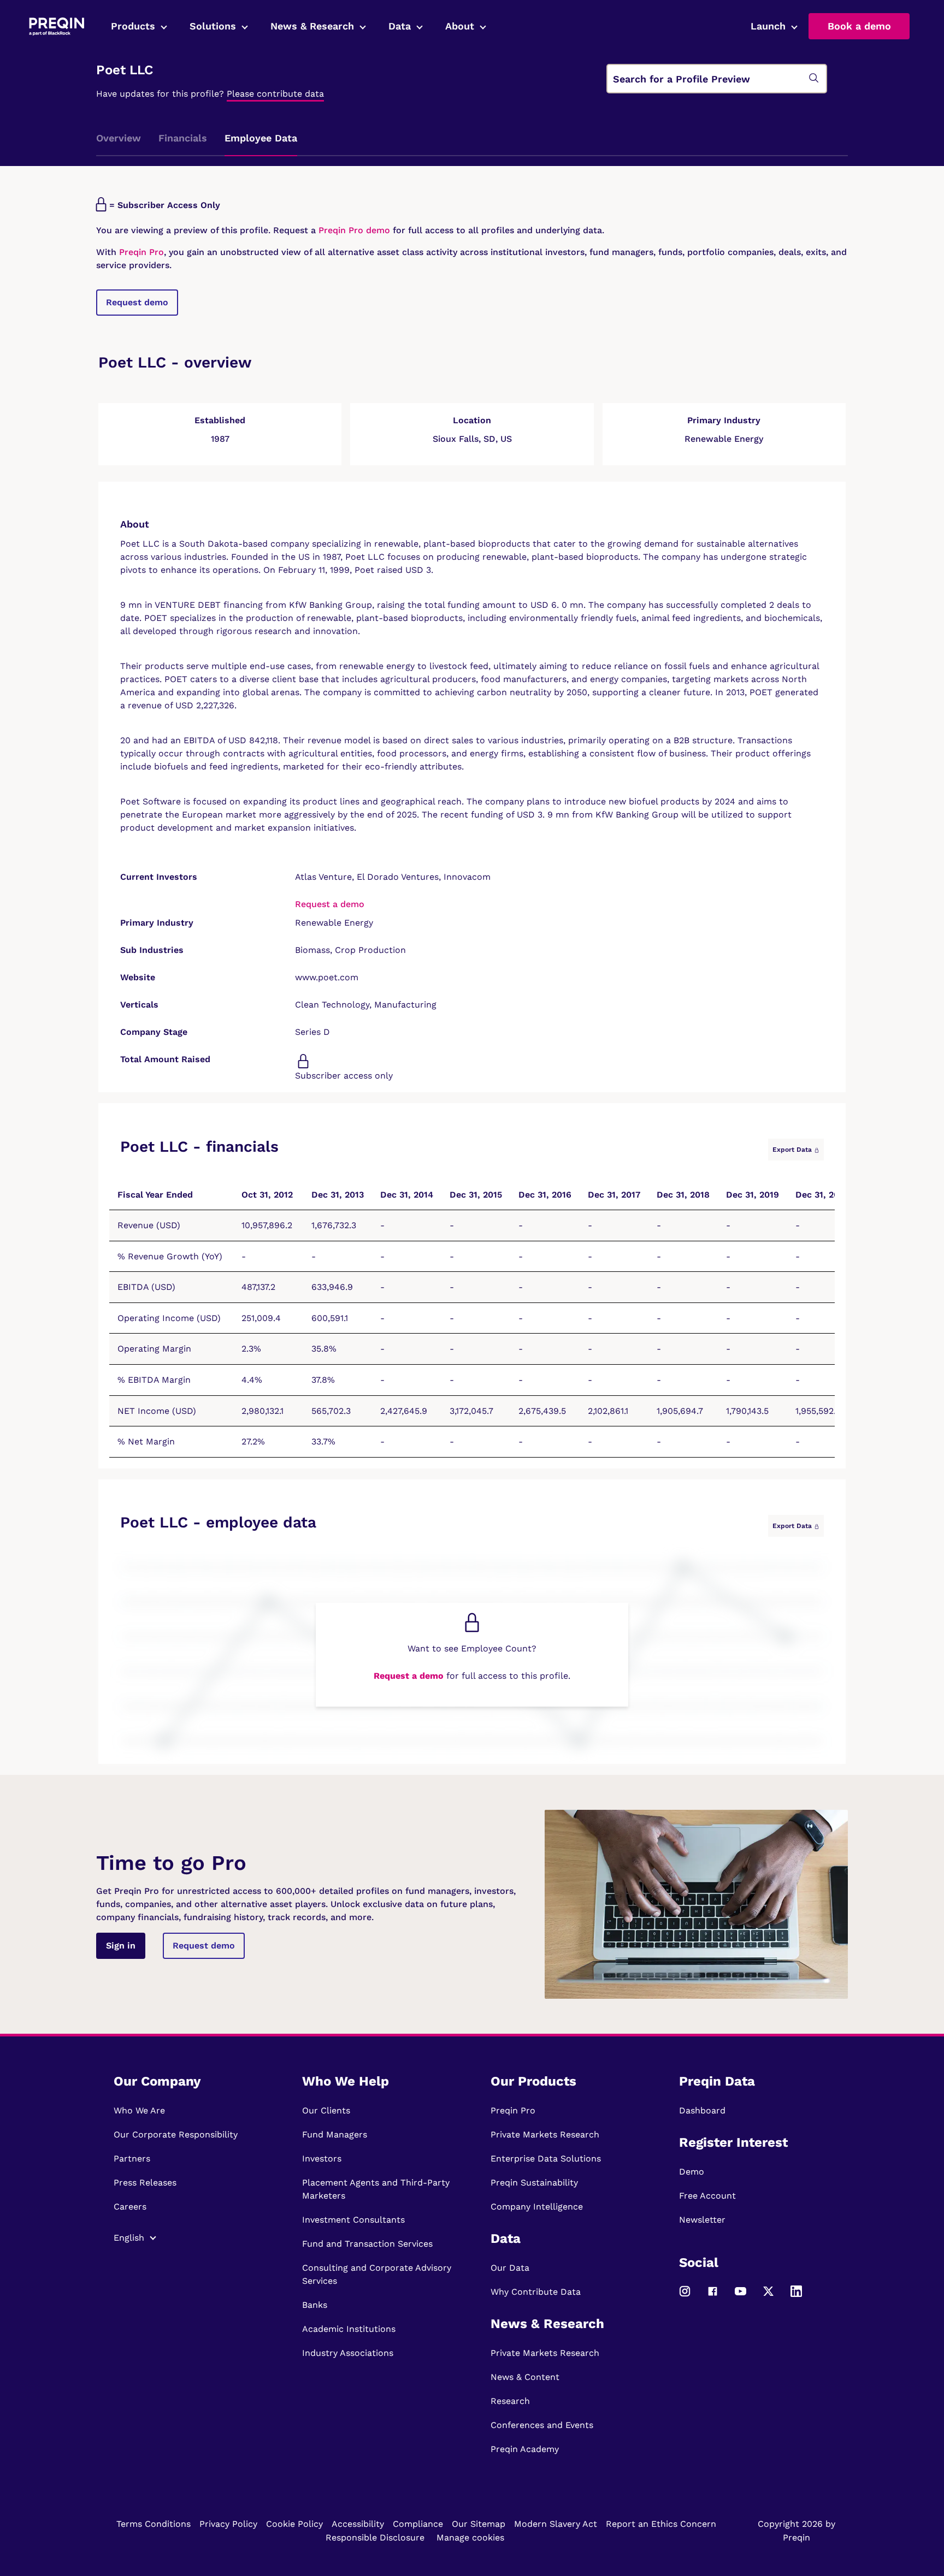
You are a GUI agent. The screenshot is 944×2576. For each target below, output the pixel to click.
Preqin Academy (525, 2449)
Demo (692, 2172)
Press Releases (145, 2183)
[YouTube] (741, 2296)
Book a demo (859, 26)
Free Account (707, 2196)
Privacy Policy (228, 2524)
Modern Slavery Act (556, 2524)
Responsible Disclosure (375, 2537)
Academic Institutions (349, 2329)
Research (510, 2401)
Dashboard (702, 2110)
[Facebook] (713, 2296)
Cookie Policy (294, 2524)
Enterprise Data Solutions (546, 2158)
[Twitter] (768, 2296)
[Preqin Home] (57, 26)
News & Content (525, 2377)
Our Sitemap (479, 2524)
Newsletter (702, 2220)
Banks (315, 2305)
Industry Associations (348, 2353)
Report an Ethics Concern (661, 2524)
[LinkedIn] (796, 2296)
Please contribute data (275, 94)
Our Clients (326, 2110)
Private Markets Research (545, 2134)
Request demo (137, 302)
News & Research (312, 26)
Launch (768, 26)
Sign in (121, 1946)
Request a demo (330, 904)
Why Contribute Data (536, 2292)
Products (133, 26)
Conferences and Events (542, 2425)
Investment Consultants (353, 2220)
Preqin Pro (140, 252)
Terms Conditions (154, 2524)
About (460, 26)
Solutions (213, 26)
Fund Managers (335, 2134)
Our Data (510, 2268)
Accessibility (358, 2524)
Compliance (418, 2524)
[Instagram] (685, 2296)
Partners (132, 2158)
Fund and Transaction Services (367, 2244)
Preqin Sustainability (534, 2183)
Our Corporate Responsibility (176, 2134)
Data (400, 26)
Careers (130, 2207)
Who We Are (139, 2110)
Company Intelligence (537, 2207)
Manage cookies (470, 2537)
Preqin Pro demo (354, 230)
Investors (322, 2158)
